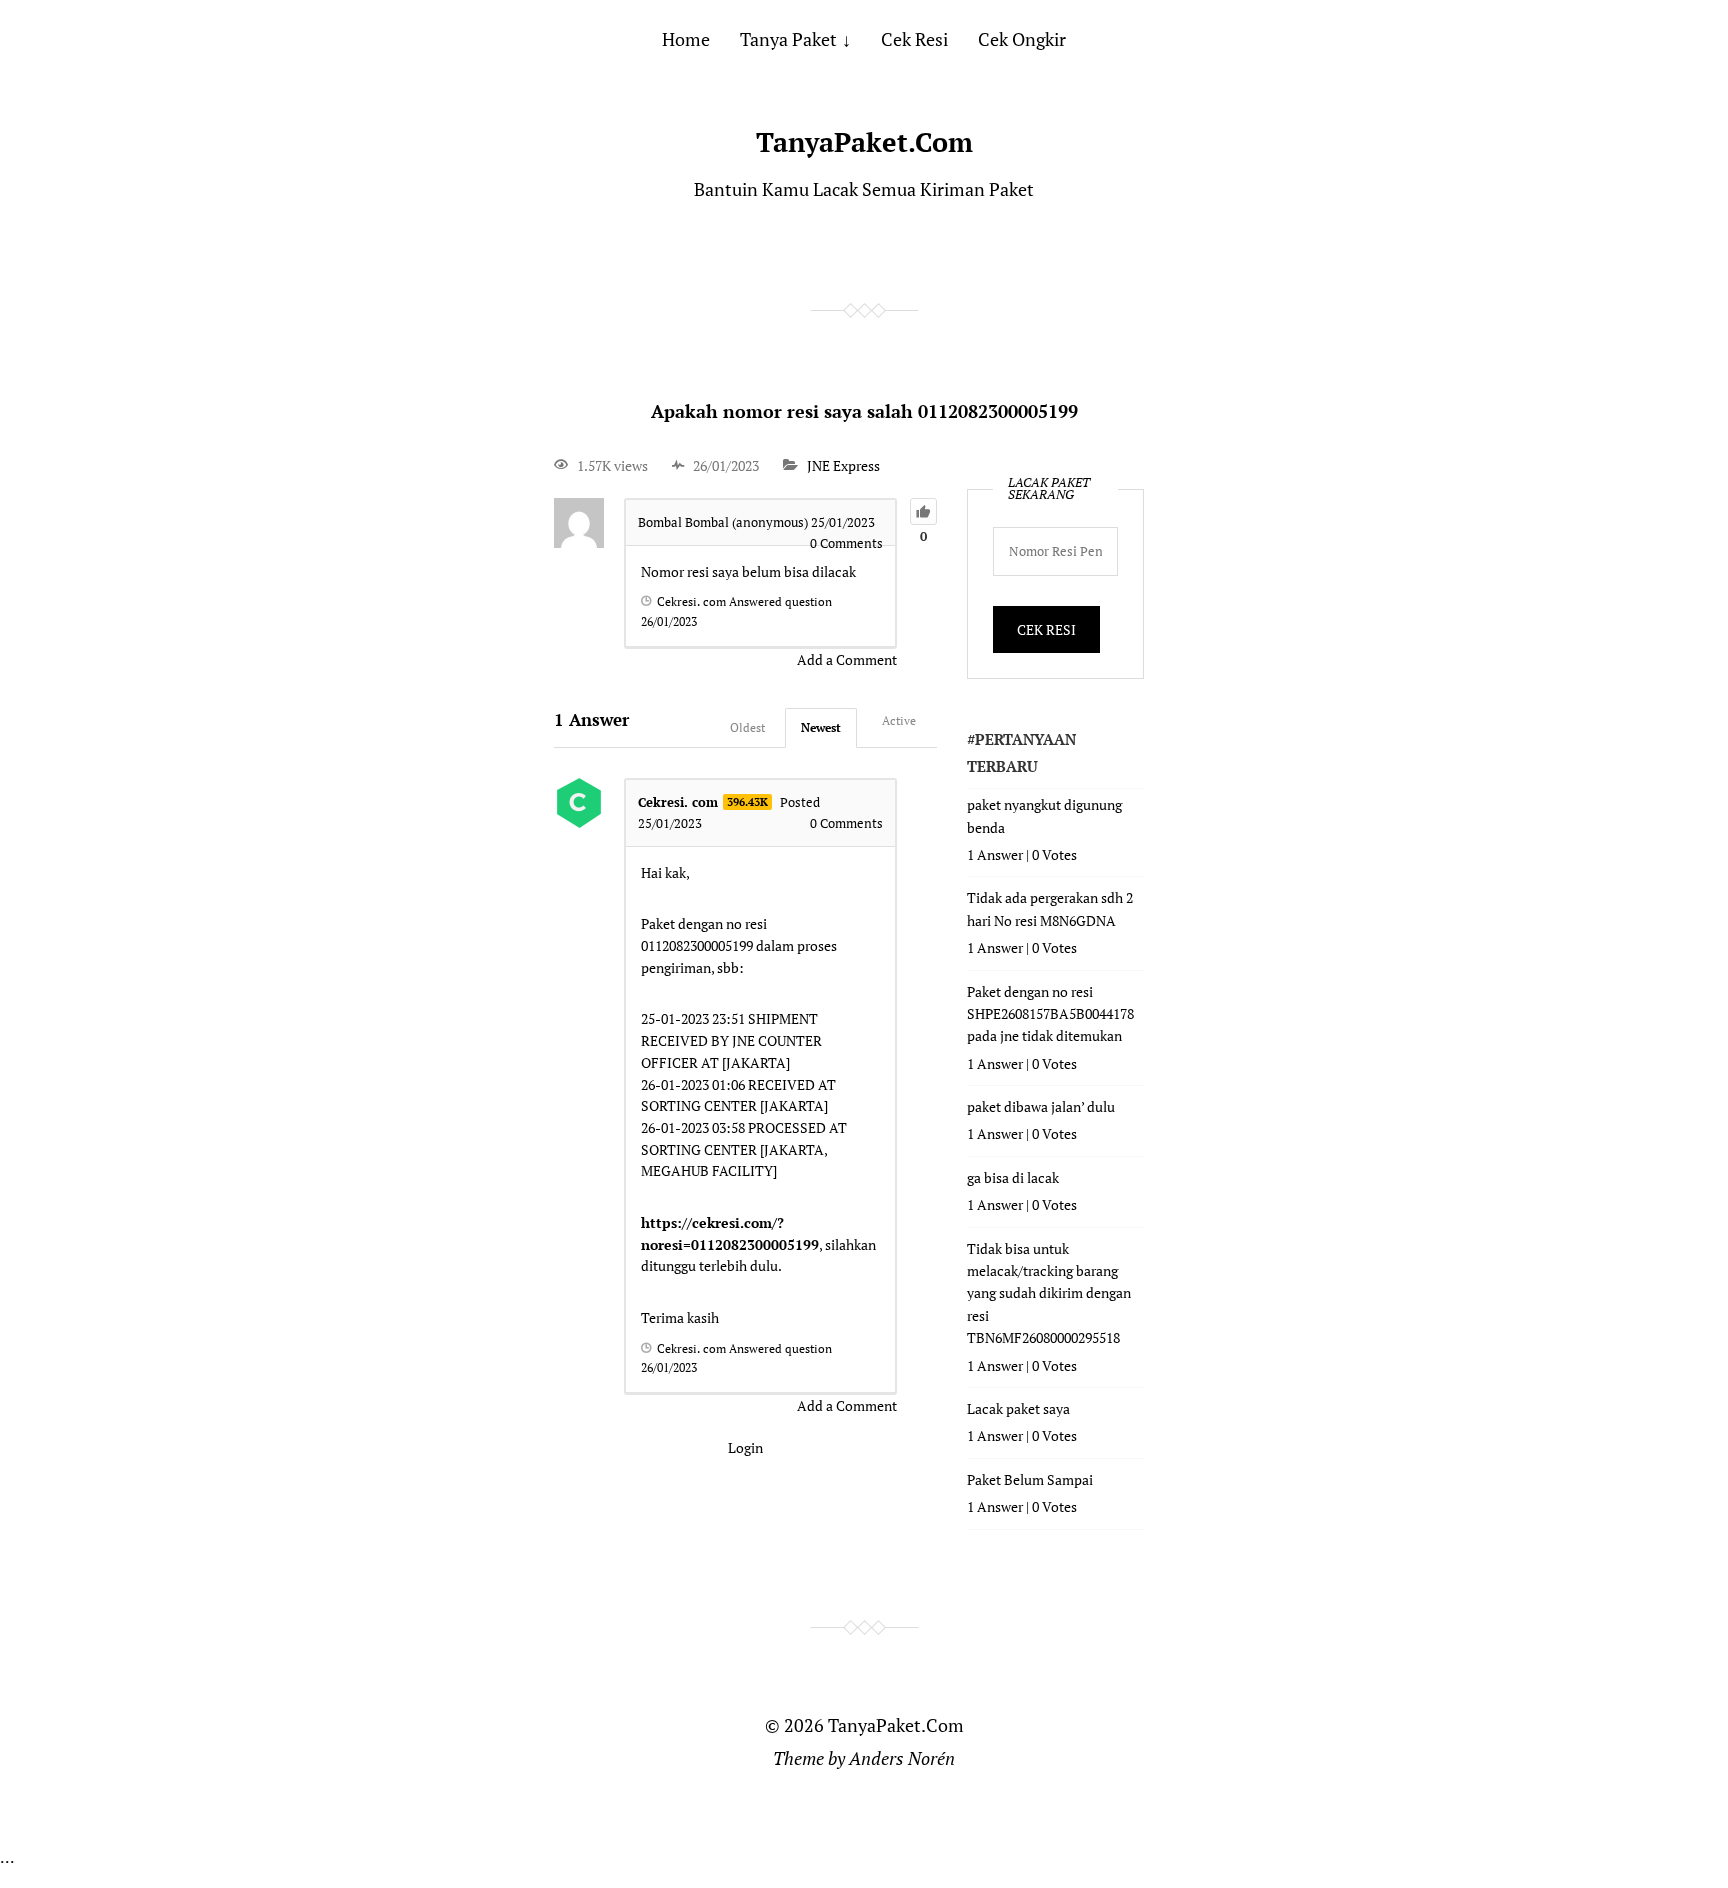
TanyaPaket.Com (864, 142)
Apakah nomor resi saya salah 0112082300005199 (864, 411)
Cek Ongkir (1022, 39)
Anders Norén (902, 1758)
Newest (821, 727)
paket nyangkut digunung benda (1044, 815)
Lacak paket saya (1018, 1408)
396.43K (747, 802)
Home (686, 39)
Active (899, 720)
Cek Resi (914, 39)
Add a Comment (847, 659)
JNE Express (843, 465)
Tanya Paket (788, 39)
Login (745, 1447)
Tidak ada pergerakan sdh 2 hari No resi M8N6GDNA (1050, 908)
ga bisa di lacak (1013, 1177)
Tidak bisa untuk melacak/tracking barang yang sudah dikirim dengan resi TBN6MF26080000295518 (1049, 1293)
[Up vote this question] (923, 511)
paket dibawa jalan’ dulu (1041, 1106)
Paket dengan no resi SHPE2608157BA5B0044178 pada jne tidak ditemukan (1050, 1014)
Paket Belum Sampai (1030, 1479)
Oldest (747, 727)
